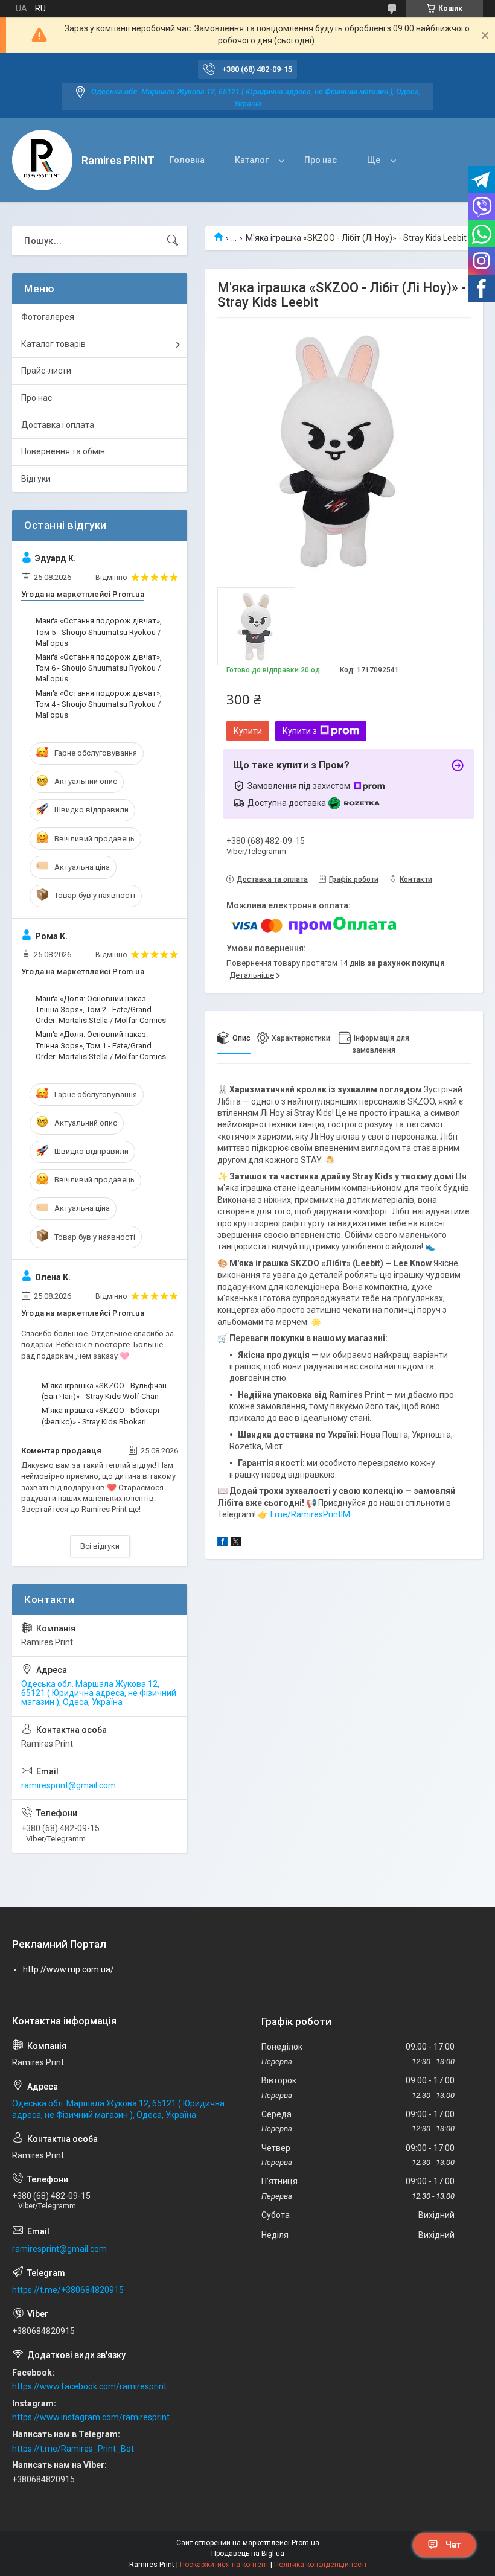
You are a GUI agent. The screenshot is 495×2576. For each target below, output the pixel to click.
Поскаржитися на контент (224, 2565)
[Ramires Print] (42, 160)
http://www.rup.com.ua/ (69, 1969)
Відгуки (36, 479)
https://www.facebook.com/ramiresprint (89, 2386)
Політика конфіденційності (320, 2565)
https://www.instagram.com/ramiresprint (91, 2417)
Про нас (321, 160)
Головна (187, 160)
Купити (248, 731)
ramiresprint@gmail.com (69, 1785)
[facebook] (222, 1543)
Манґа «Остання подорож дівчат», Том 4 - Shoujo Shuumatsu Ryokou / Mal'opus (99, 704)
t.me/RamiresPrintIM (310, 1514)
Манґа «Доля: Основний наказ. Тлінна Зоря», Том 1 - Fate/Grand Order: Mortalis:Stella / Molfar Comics (101, 1045)
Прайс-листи (46, 371)
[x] (236, 1543)
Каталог (252, 160)
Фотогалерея (48, 317)
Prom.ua (305, 2543)
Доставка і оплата (58, 425)
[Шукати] (173, 241)
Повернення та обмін (63, 451)
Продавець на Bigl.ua (248, 2554)
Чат (453, 2545)
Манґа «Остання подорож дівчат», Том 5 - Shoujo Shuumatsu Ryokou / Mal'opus (99, 632)
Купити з (300, 731)
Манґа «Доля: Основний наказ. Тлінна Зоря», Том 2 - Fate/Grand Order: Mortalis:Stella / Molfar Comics (101, 1009)
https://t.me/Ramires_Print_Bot (73, 2449)
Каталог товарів (53, 344)
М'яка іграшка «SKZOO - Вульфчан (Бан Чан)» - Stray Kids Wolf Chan (104, 1391)
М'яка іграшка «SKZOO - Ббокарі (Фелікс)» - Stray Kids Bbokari (101, 1416)
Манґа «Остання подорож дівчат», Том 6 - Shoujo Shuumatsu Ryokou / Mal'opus (99, 668)
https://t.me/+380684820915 (68, 2290)
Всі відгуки (100, 1546)
